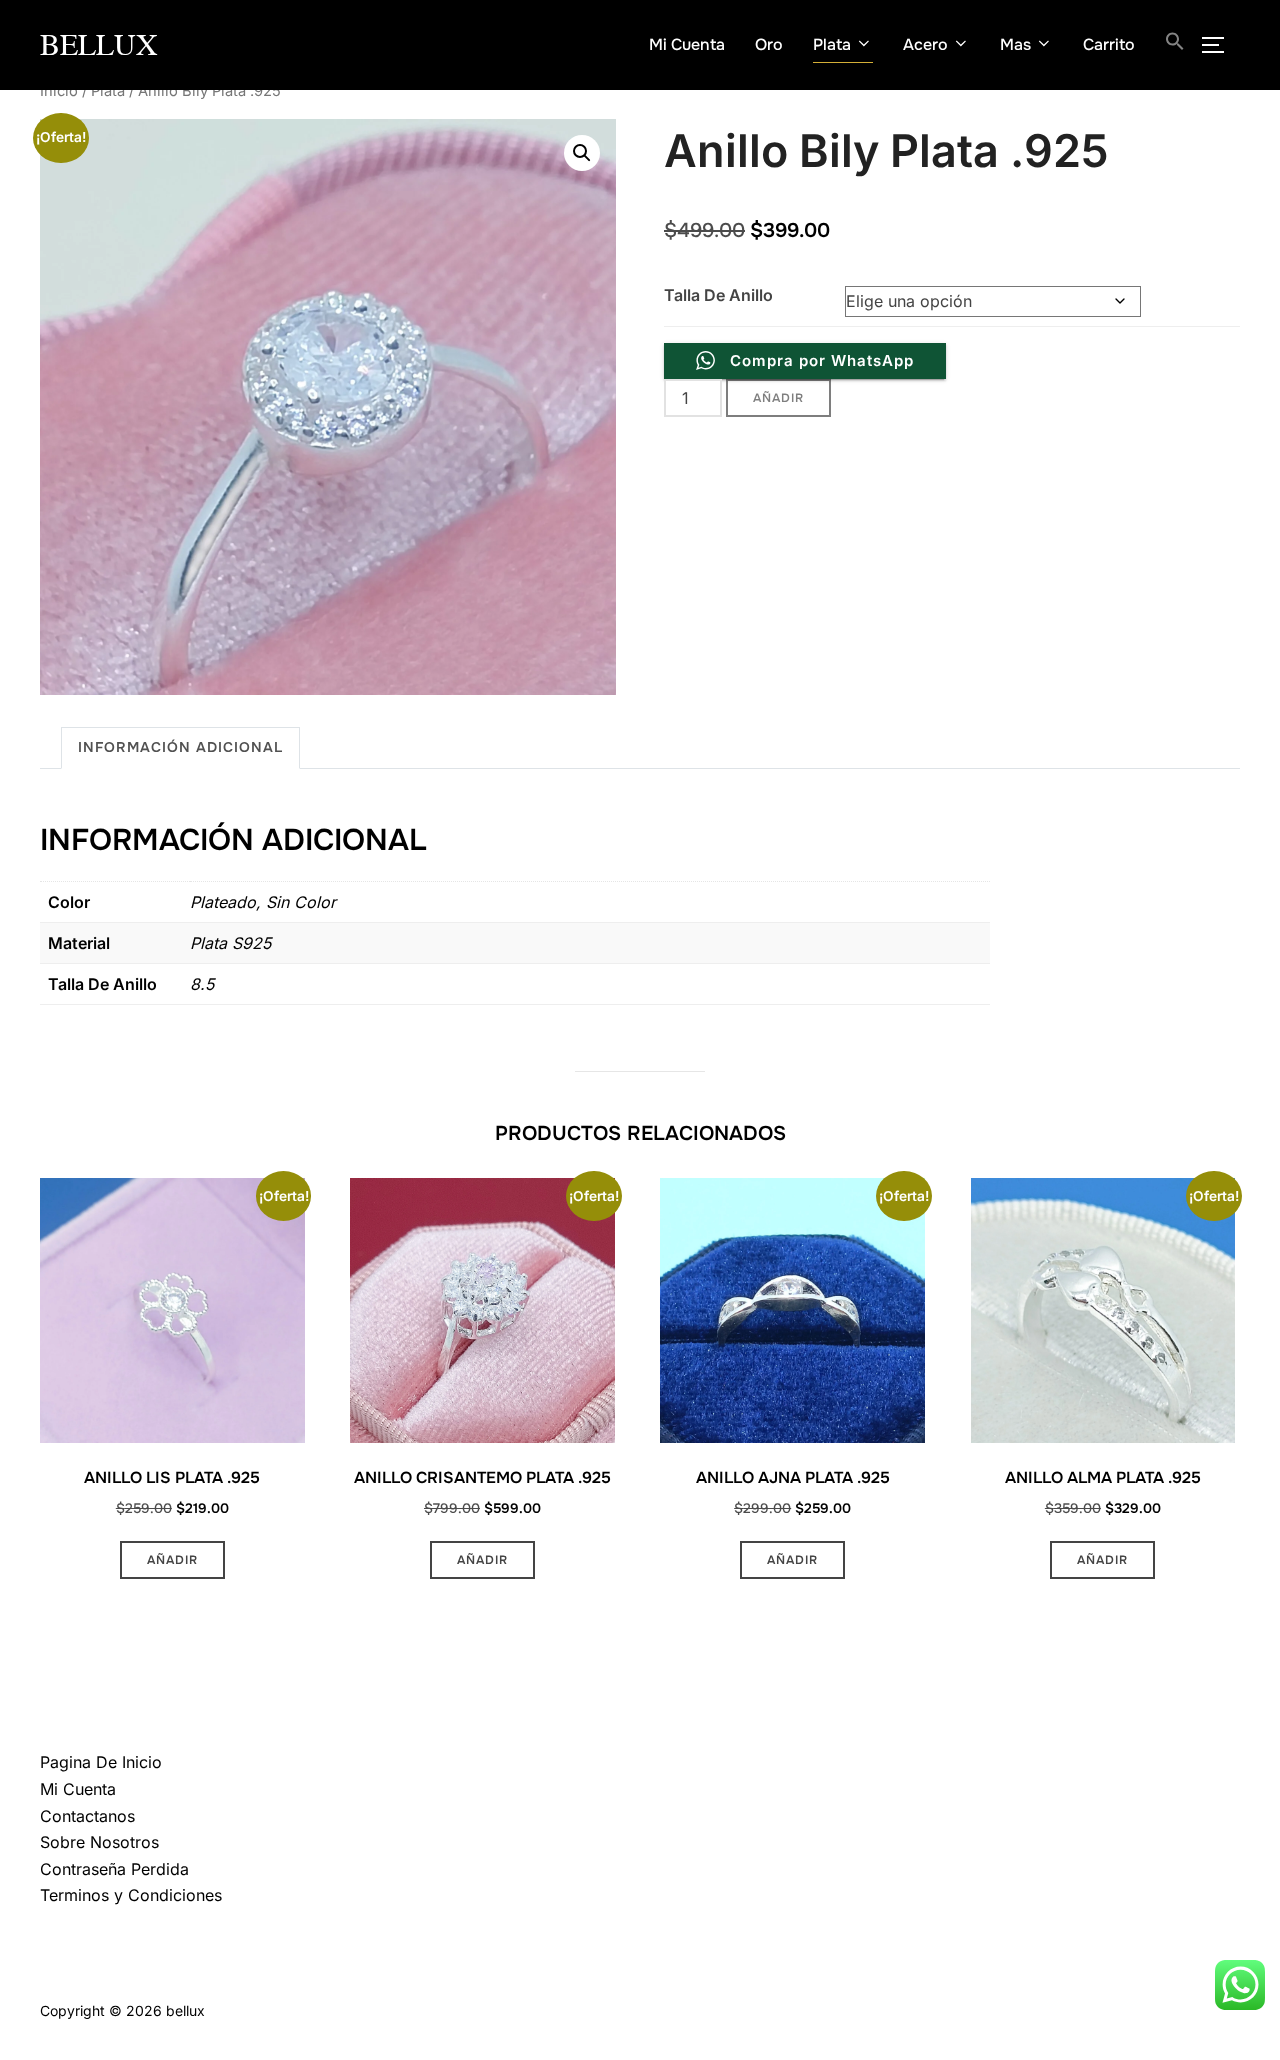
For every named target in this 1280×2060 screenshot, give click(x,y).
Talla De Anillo (718, 295)
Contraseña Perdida (114, 1869)
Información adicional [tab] (180, 747)
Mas (1015, 44)
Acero (925, 44)
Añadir (778, 398)
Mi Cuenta (687, 44)
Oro (769, 44)
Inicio (59, 91)
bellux (99, 44)
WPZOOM (1206, 2010)
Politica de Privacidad (111, 1987)
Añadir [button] (482, 1560)
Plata (832, 44)
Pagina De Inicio (101, 1762)
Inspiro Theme (1096, 2010)
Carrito (1109, 44)
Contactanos (87, 1816)
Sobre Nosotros (99, 1842)
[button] (1175, 45)
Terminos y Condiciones (131, 1895)
